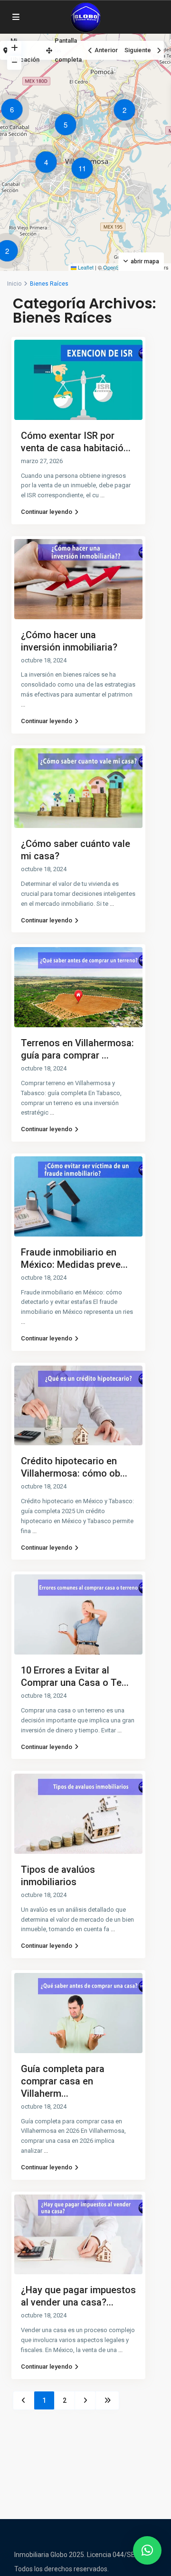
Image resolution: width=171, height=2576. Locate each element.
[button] (127, 112)
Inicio (14, 284)
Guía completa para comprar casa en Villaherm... (63, 2081)
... (102, 495)
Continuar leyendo (47, 512)
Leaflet (85, 267)
